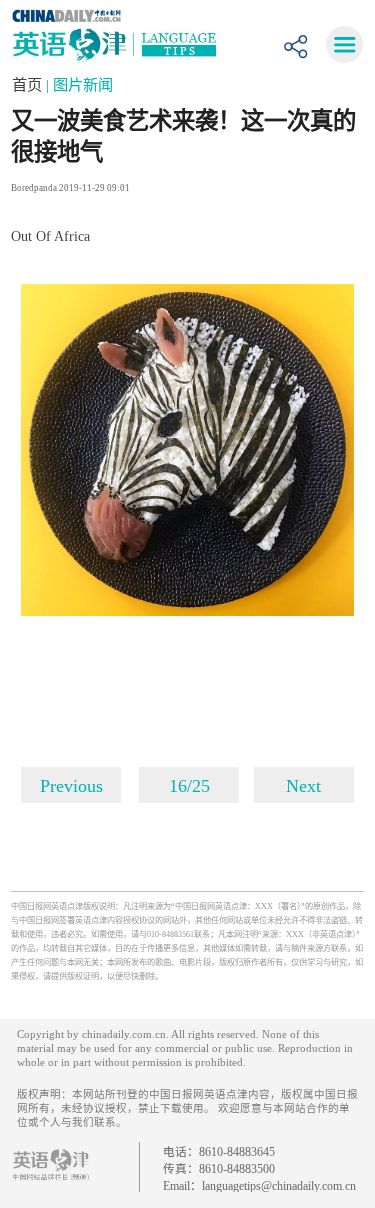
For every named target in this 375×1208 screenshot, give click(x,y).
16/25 (189, 786)
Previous (71, 786)
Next (303, 786)
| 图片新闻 (79, 84)
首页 (29, 84)
